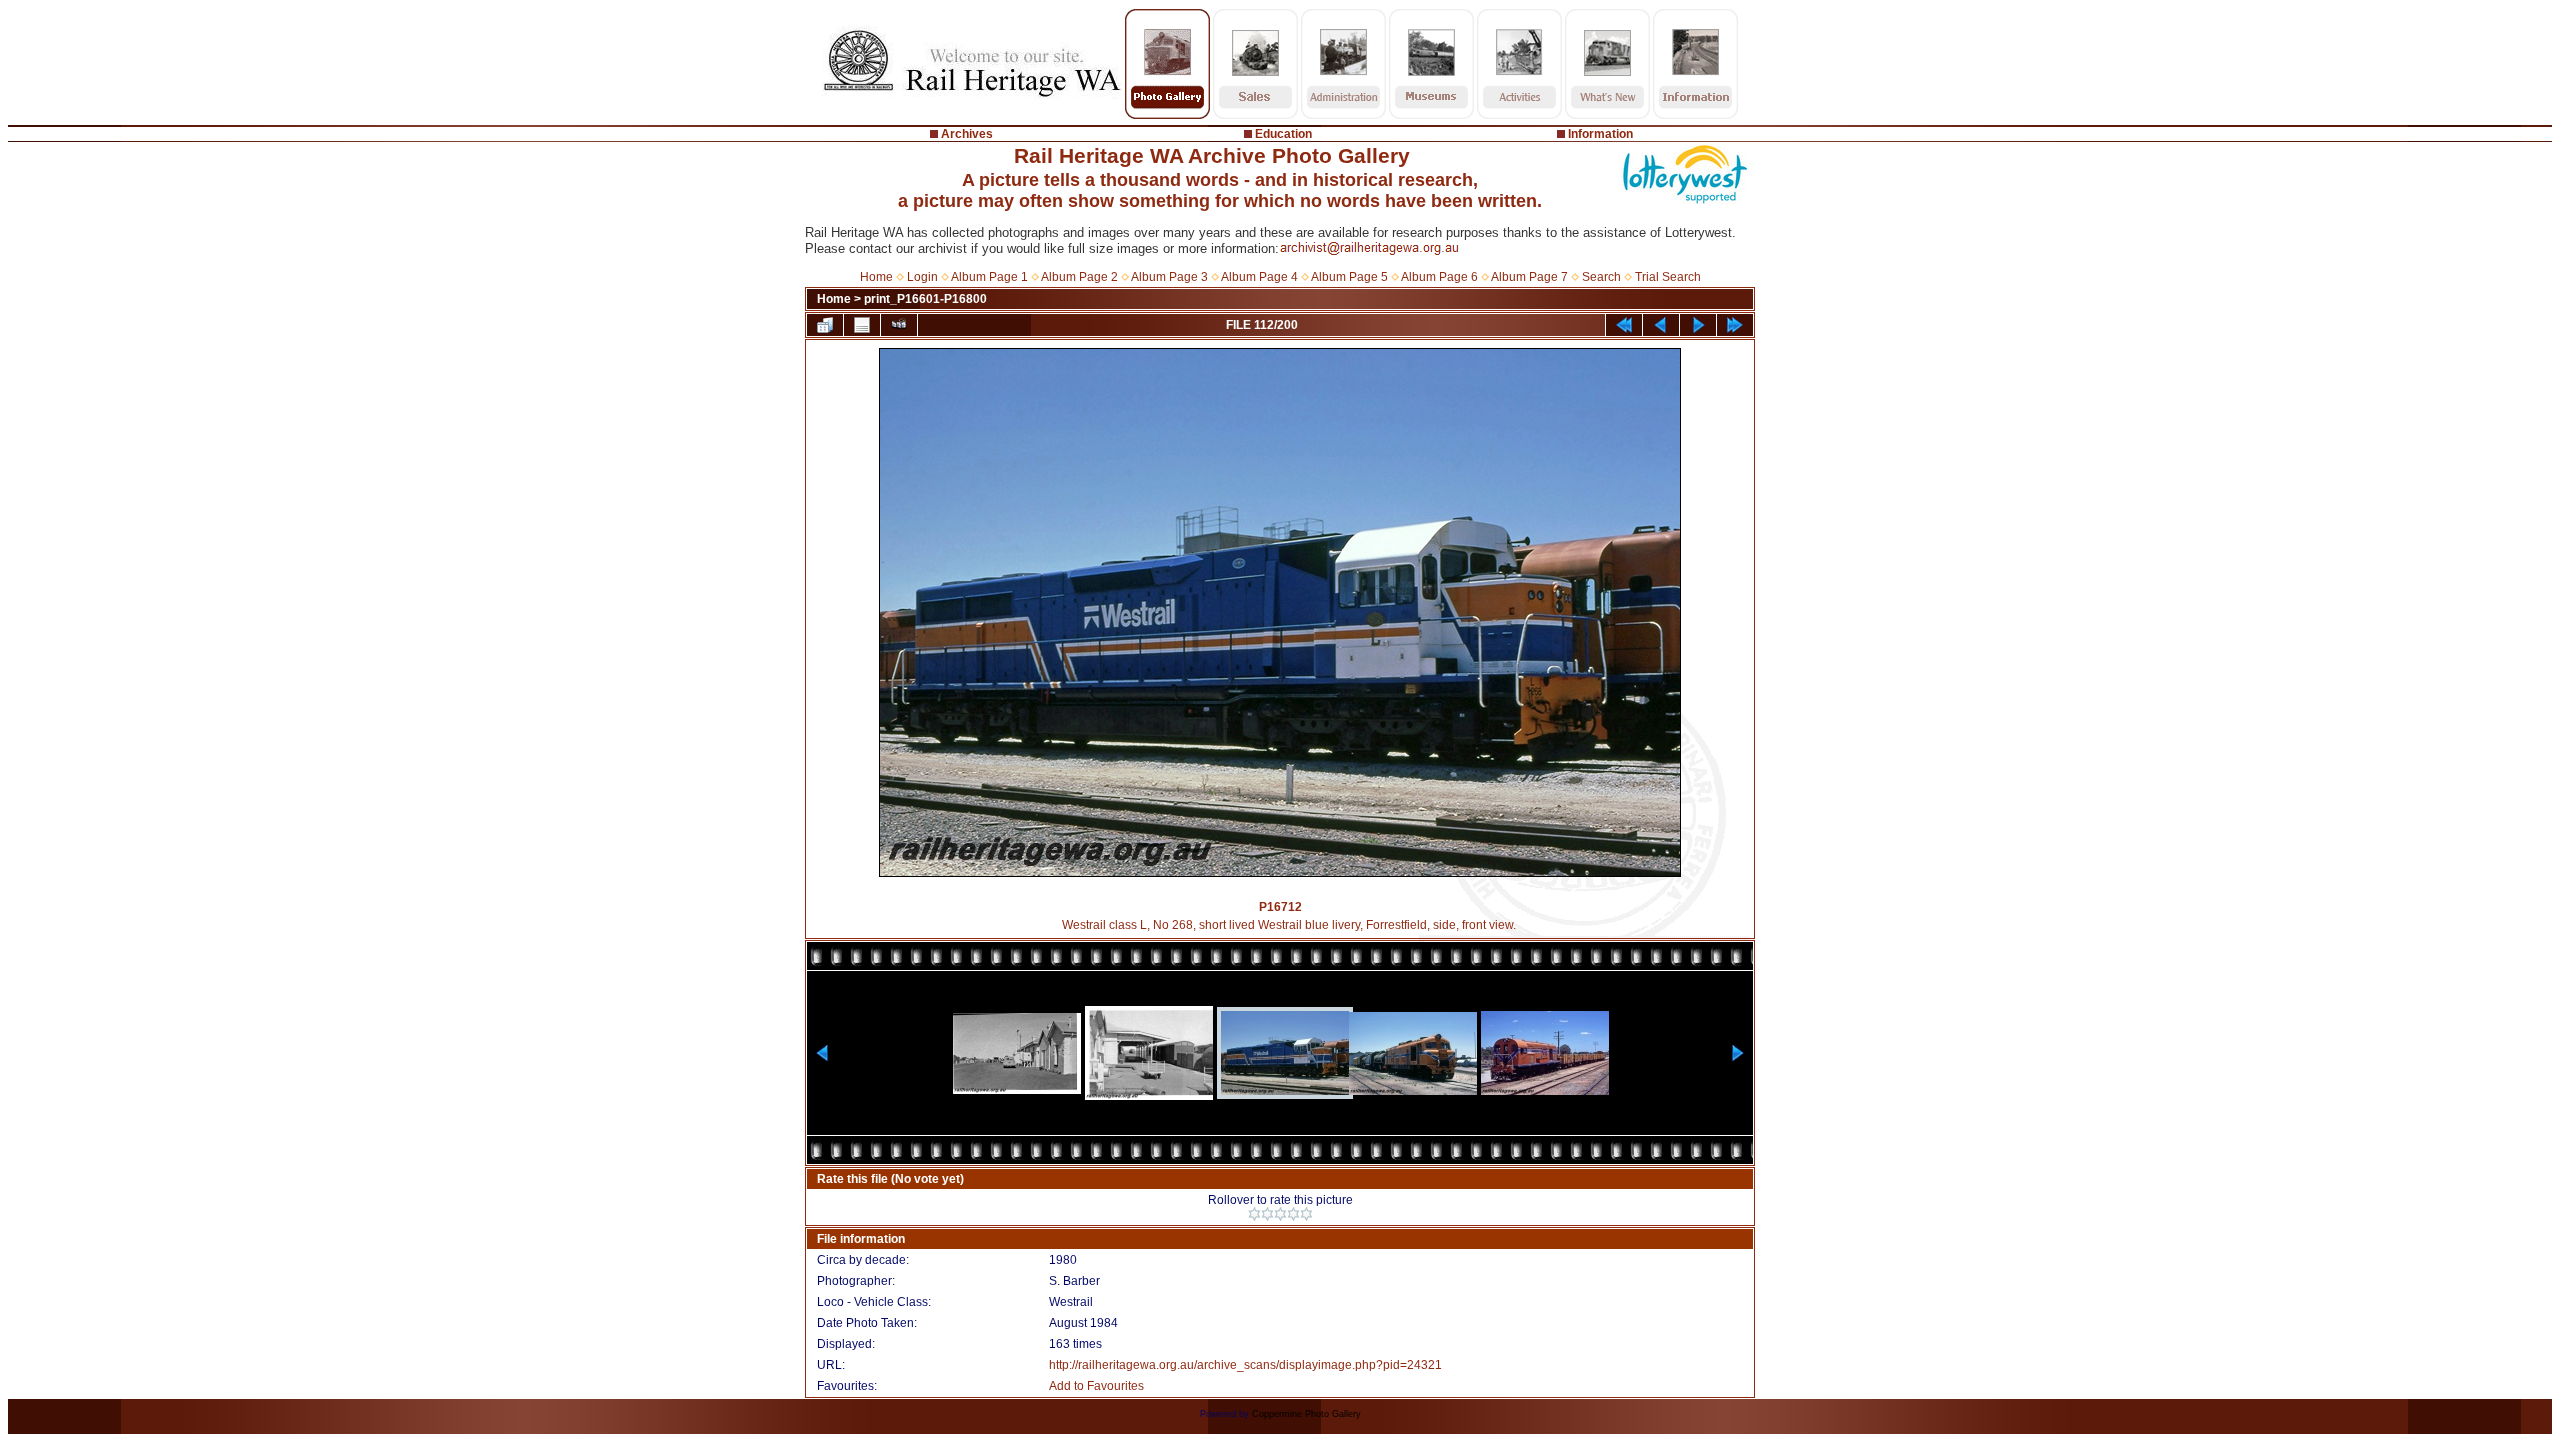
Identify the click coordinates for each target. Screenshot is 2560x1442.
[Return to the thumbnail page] (825, 325)
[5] (1306, 1214)
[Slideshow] (899, 325)
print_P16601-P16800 (925, 299)
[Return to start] (1624, 325)
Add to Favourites (1096, 1386)
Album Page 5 (1349, 277)
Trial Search (1668, 277)
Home (876, 277)
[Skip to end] (1735, 325)
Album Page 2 (1079, 277)
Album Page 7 (1529, 277)
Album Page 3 (1169, 277)
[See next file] (1698, 325)
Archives (967, 134)
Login (922, 277)
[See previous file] (1661, 325)
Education (1283, 134)
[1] (1254, 1214)
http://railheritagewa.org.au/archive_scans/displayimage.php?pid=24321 (1245, 1365)
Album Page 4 (1259, 277)
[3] (1280, 1214)
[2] (1267, 1214)
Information (1600, 134)
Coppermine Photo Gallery (1306, 1414)
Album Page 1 (989, 277)
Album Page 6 (1439, 277)
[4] (1293, 1214)
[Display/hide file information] (862, 325)
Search (1601, 277)
